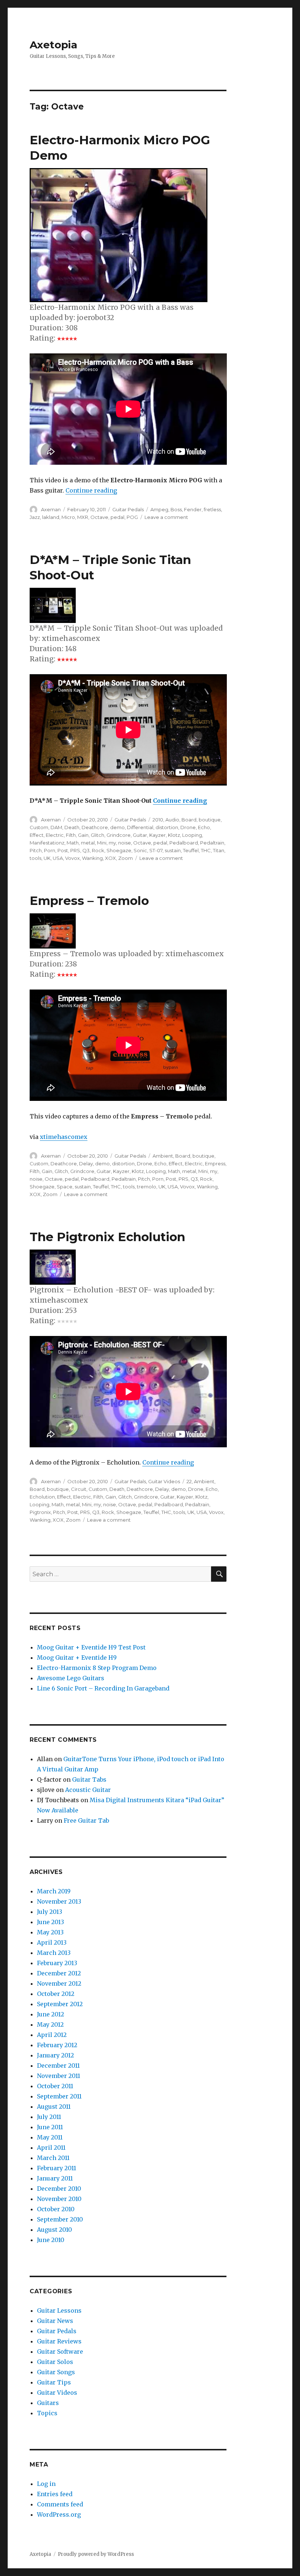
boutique (210, 820)
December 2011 (58, 2065)
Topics (47, 2413)
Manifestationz (47, 843)
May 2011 (50, 2137)
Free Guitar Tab (86, 1820)
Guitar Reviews (59, 2341)
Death (72, 827)
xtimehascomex (64, 1137)
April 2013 (52, 1942)
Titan (219, 850)
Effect (37, 835)
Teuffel (191, 850)
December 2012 (59, 1973)
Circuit (79, 1489)
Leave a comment (166, 517)
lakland (51, 517)
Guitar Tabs (89, 1779)
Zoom (125, 858)
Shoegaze (119, 850)
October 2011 (55, 2086)
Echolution (42, 1497)
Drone (188, 827)
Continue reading (91, 490)
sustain (173, 850)
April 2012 (52, 2035)
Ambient (163, 1156)
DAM (56, 827)
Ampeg (159, 509)
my (112, 843)
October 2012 (56, 1994)
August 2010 (55, 2230)
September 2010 (60, 2219)
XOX (110, 858)
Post (63, 850)
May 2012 (50, 2024)
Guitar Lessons (59, 2310)
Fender (193, 509)
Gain (83, 835)
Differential (140, 827)
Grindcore (119, 835)
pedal (117, 517)
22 (189, 1481)
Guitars (48, 2403)
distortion (167, 827)
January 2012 (55, 2055)
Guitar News (55, 2321)
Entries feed (55, 2494)
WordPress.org (59, 2514)
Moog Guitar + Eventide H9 (77, 1658)
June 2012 (50, 2014)
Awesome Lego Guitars (71, 1678)
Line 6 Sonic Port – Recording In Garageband (103, 1688)
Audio (172, 820)
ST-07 (156, 850)
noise (125, 843)
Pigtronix (40, 1512)
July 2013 (50, 1912)
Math (73, 843)
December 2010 (59, 2189)
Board (189, 820)
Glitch (97, 835)
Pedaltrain (212, 843)
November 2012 (59, 1983)
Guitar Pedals (128, 509)
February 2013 (57, 1963)
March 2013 (54, 1953)
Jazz (35, 517)
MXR (83, 517)
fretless (212, 509)
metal (88, 843)
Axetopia (53, 45)
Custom (39, 827)
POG (132, 517)
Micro (68, 517)
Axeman (51, 509)
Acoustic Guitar (88, 1790)
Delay (86, 1163)
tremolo (147, 1187)
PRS (75, 850)
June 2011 (50, 2127)
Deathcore (95, 827)
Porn (50, 850)
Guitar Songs (56, 2372)
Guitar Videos (164, 1481)
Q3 (86, 850)
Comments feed (60, 2504)
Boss (176, 509)
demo (117, 827)
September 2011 (59, 2096)
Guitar (140, 835)
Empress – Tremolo (89, 901)
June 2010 (51, 2240)
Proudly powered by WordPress (96, 2554)
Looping (192, 835)
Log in (46, 2484)
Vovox (72, 858)
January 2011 (55, 2178)
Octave (99, 517)
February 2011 (57, 2168)
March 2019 (54, 1891)
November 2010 (59, 2199)
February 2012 (57, 2045)
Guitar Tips (54, 2382)
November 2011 (59, 2076)
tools (35, 858)
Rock (98, 850)
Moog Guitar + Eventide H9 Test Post (91, 1647)
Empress (215, 1163)
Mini (102, 843)
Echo (204, 827)
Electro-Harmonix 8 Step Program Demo (97, 1668)
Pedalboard (184, 843)
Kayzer (157, 835)
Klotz (174, 835)
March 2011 (53, 2158)
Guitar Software (60, 2352)
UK (47, 858)
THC (206, 850)
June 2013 (50, 1922)
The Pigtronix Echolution (107, 1237)
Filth (71, 835)
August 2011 (54, 2107)
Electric (55, 835)
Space (65, 1187)
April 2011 (51, 2148)
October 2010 (56, 2209)
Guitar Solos (55, 2362)
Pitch (36, 850)
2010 (158, 820)
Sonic (140, 850)
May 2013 (50, 1932)
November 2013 (59, 1901)
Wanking (92, 858)
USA (58, 858)
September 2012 (60, 2004)
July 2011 (49, 2117)
